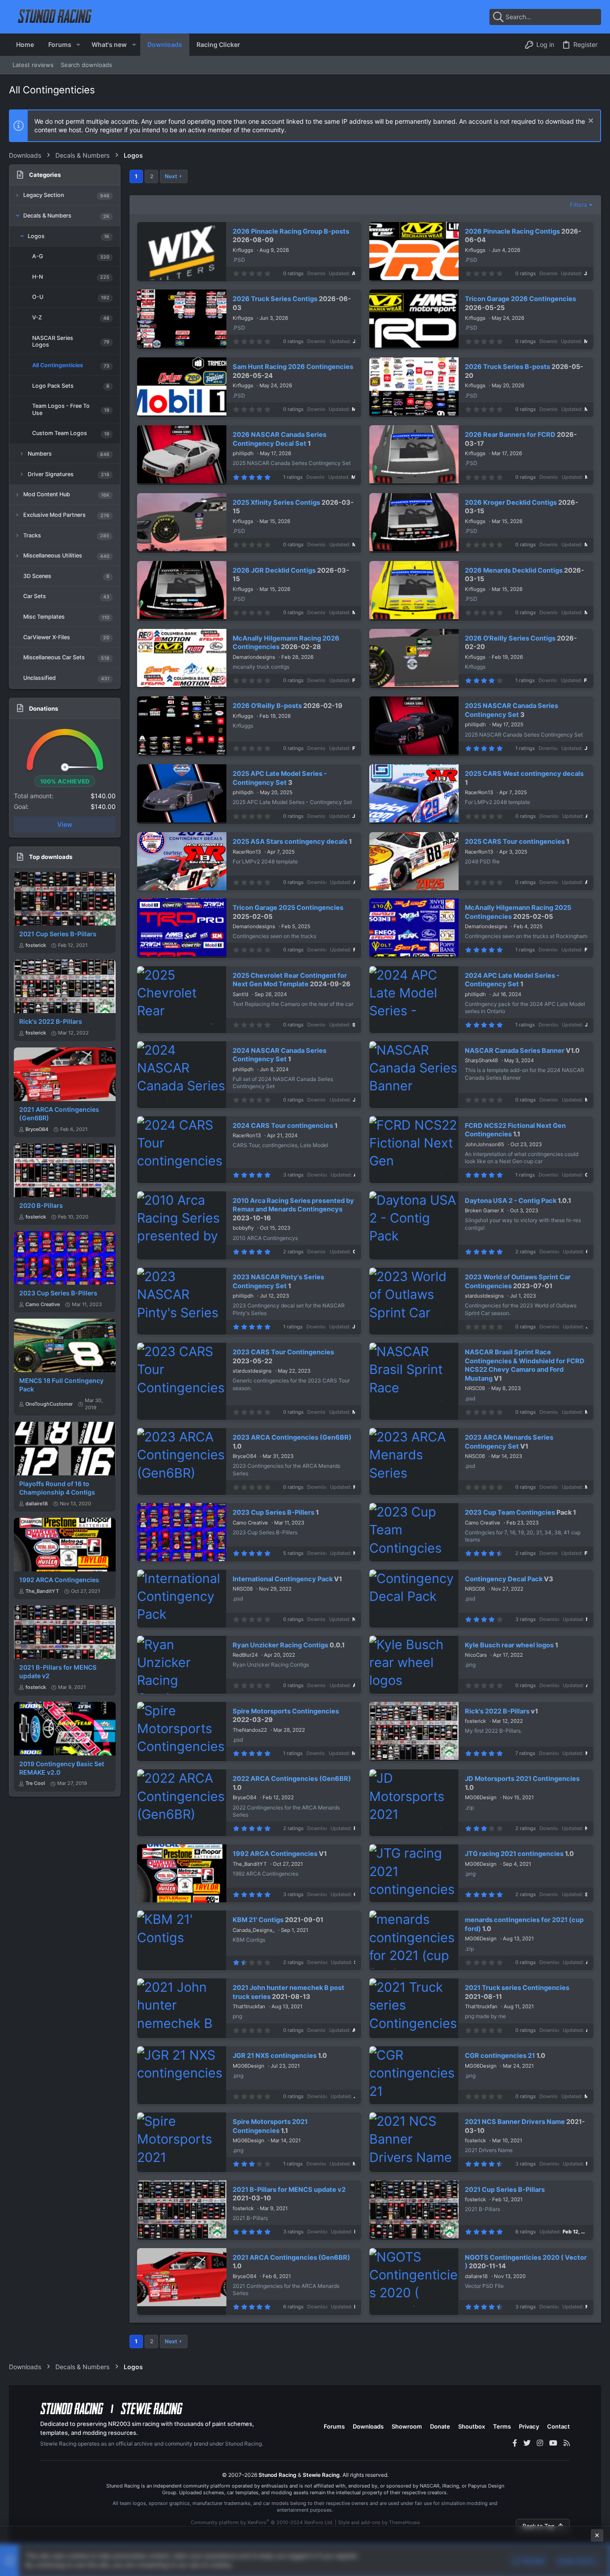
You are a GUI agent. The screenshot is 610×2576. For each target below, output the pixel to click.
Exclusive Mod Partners (54, 515)
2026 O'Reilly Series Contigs (510, 638)
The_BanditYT (42, 1591)
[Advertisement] (305, 2550)
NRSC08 (475, 1388)
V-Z (37, 317)
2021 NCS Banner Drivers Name (515, 2122)
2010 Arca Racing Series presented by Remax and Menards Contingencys (293, 1205)
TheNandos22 (250, 1730)
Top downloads (51, 857)
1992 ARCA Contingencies (59, 1580)
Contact (558, 2426)
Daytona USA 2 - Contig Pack (511, 1201)
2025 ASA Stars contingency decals (290, 842)
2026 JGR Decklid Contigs (274, 570)
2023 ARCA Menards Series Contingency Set (509, 1442)
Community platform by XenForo (262, 2522)
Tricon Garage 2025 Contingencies (288, 908)
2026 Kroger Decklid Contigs (511, 503)
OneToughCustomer (49, 1404)
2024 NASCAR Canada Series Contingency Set (280, 1055)
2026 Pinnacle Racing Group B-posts (291, 231)
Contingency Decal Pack (504, 1579)
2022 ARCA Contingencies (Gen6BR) (292, 1779)
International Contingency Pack (283, 1579)
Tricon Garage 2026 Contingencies (520, 299)
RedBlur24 (245, 1655)
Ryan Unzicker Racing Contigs (280, 1645)
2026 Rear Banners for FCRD (510, 435)
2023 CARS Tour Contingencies (283, 1352)
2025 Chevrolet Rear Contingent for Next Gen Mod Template (290, 980)
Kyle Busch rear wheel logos (509, 1645)
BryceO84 (37, 1129)
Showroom (407, 2426)
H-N (38, 277)
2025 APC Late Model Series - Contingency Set (280, 778)
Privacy (529, 2426)
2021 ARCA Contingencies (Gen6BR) (291, 2258)
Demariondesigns (254, 657)
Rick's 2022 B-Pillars (51, 1021)
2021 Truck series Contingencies (517, 1988)
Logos (36, 236)
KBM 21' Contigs (258, 1920)
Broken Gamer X (484, 1211)
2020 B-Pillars (41, 1205)
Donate (440, 2426)
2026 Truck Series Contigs (275, 299)
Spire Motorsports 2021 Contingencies (270, 2126)
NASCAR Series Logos (53, 341)
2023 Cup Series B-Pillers (58, 1293)
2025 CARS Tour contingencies (515, 842)
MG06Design (481, 1797)
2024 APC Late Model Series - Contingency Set (512, 980)
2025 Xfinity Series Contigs (276, 503)
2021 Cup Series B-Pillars (58, 934)
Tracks (32, 535)
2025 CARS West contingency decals (524, 774)
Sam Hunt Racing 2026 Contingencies (293, 367)
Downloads (368, 2426)
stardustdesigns (484, 1296)
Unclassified (40, 678)
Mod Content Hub (47, 494)
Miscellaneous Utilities (53, 555)
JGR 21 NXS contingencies (275, 2056)
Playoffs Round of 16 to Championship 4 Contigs (57, 1488)
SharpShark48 (481, 1060)
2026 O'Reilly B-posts (267, 706)
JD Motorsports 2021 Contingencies (522, 1779)
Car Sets (35, 596)
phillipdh (243, 453)
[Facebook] (515, 2443)
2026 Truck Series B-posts (508, 367)
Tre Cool (35, 1783)
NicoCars (476, 1655)
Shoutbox (472, 2426)
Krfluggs (243, 250)
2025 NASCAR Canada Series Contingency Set (512, 710)
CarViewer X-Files (47, 637)
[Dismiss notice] (590, 122)
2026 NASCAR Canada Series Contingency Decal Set (280, 439)
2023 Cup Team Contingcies (510, 1512)
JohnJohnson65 (485, 1144)
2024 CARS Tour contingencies (283, 1126)
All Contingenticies (58, 365)
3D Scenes (37, 576)
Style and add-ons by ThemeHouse (379, 2522)
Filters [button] (579, 205)
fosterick (36, 945)
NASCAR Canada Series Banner (515, 1051)
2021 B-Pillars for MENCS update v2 (289, 2190)
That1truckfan (249, 2006)
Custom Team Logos (60, 433)
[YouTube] (553, 2443)
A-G (38, 256)
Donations (44, 708)
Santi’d (240, 994)
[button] (78, 45)
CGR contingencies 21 (500, 2056)
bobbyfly (243, 1228)
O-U (38, 297)
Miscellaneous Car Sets (54, 657)
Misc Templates (44, 617)
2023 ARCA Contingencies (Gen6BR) (292, 1437)
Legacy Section (44, 195)
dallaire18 (37, 1504)
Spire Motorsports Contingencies (286, 1711)
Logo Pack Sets (53, 386)
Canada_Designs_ (254, 1930)
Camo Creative (43, 1304)
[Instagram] (540, 2443)
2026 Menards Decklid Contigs (514, 570)
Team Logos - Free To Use (61, 409)
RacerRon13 (479, 792)
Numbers (40, 454)
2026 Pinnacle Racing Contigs (512, 231)
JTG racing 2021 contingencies (514, 1854)
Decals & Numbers (47, 216)
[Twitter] (527, 2443)
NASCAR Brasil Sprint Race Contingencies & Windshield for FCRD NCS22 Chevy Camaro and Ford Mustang (525, 1365)
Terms (502, 2426)
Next (171, 176)
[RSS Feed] (567, 2443)
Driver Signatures (51, 474)
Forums (334, 2426)
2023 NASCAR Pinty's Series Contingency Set (278, 1282)
